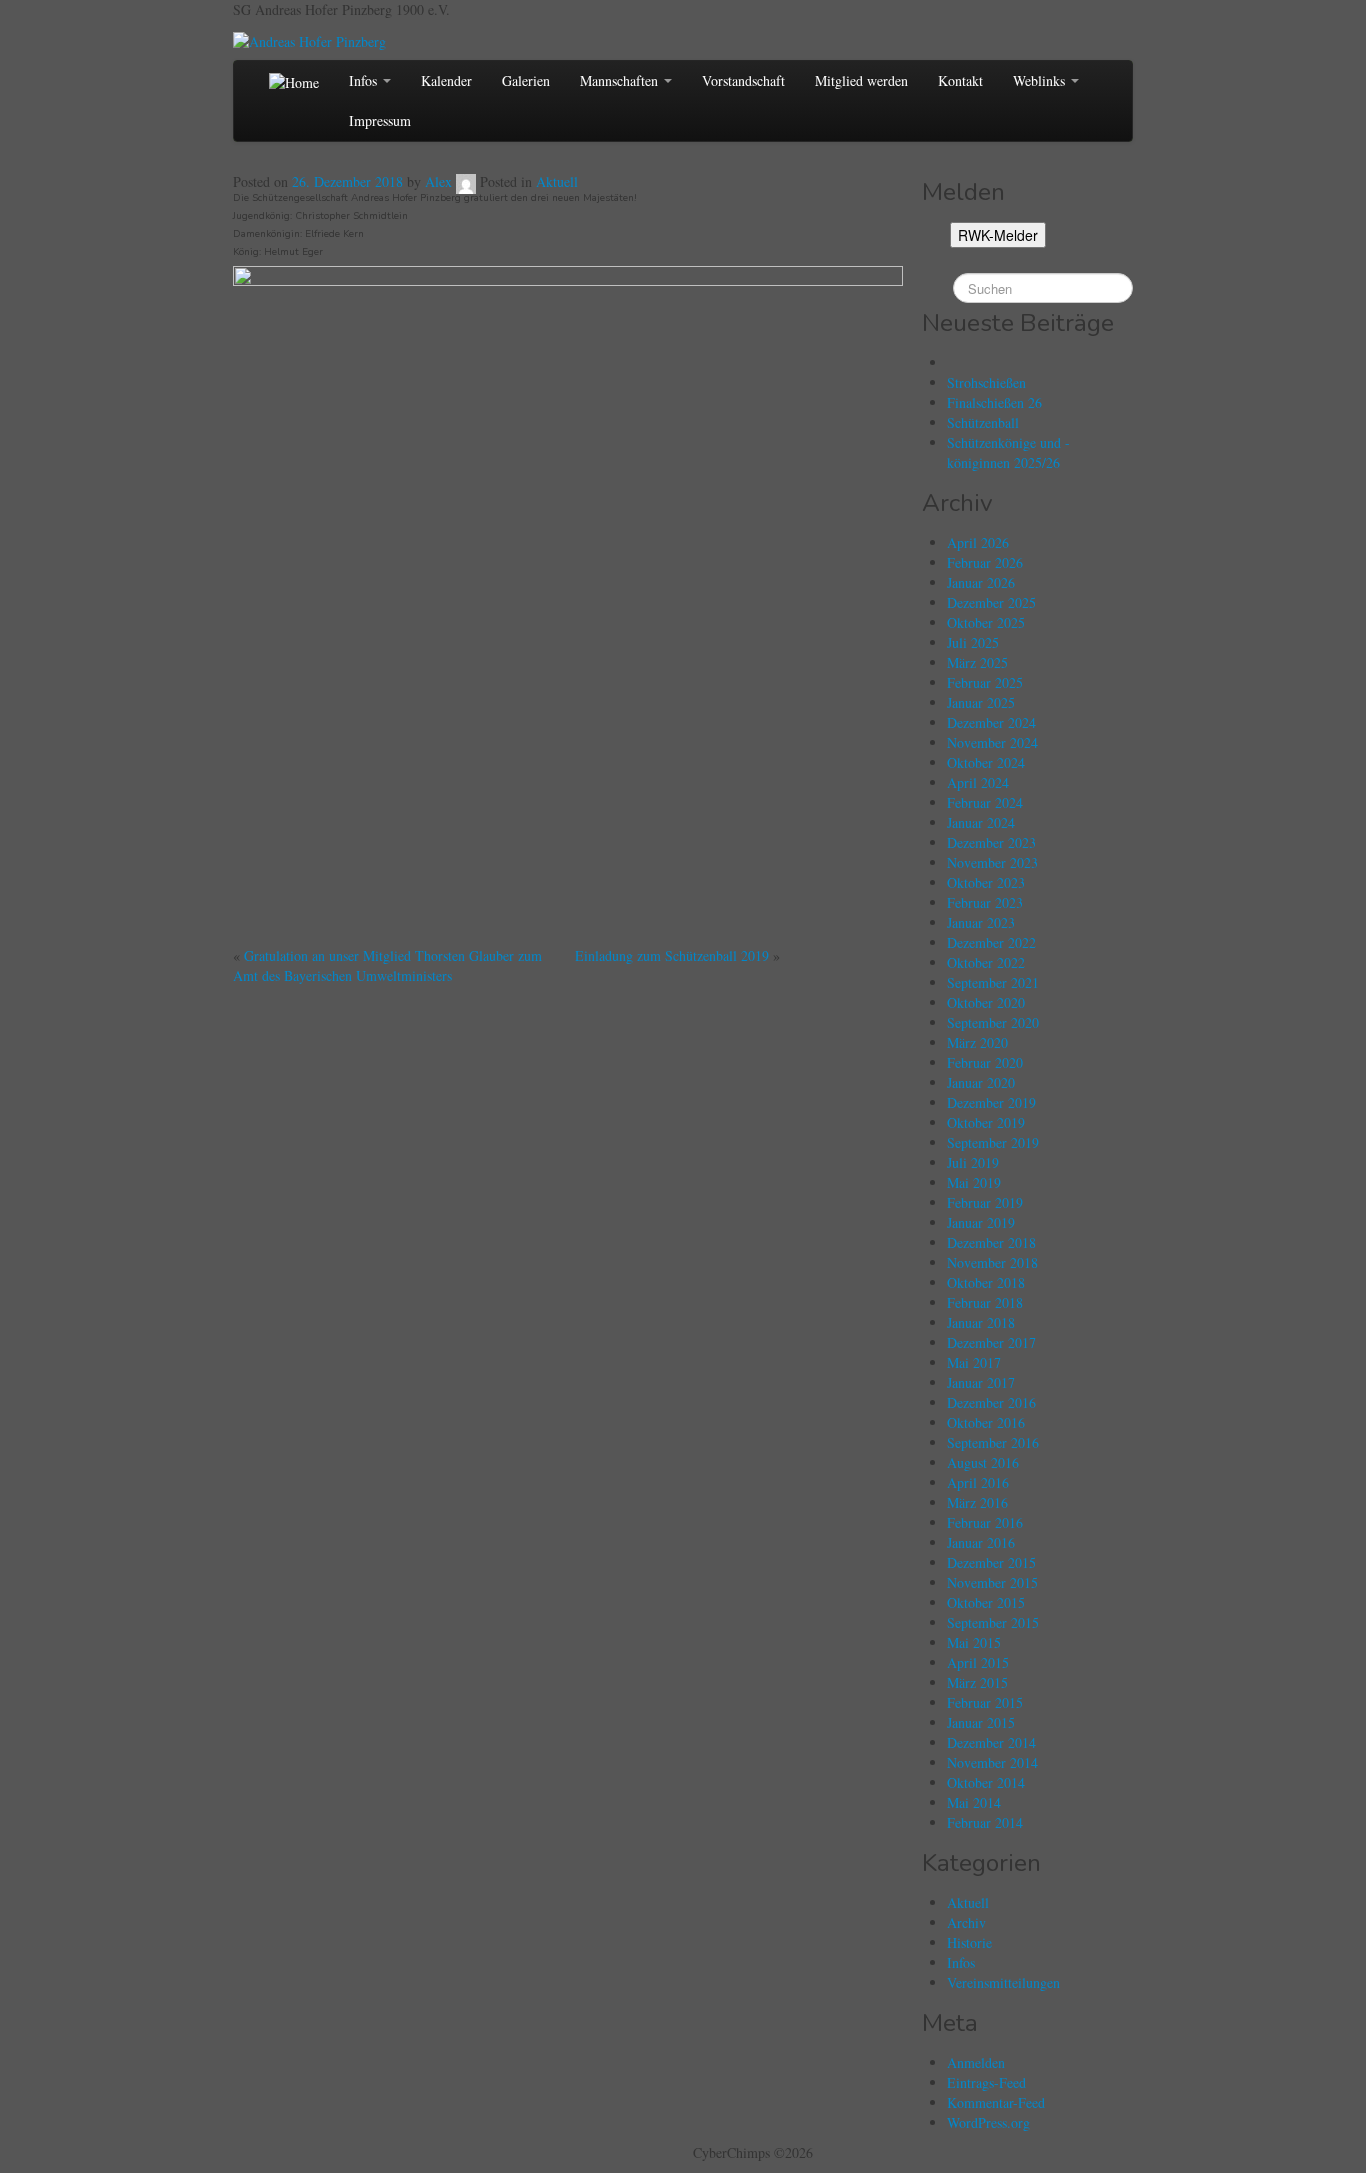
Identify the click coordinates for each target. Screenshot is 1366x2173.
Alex (438, 181)
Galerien (526, 80)
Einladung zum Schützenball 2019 (672, 955)
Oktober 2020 (986, 1002)
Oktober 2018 (986, 1282)
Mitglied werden (861, 80)
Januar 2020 (981, 1082)
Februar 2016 (985, 1522)
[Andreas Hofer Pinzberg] (309, 39)
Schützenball (983, 422)
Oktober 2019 (986, 1122)
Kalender (446, 80)
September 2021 (993, 982)
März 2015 (977, 1682)
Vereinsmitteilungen (1003, 1982)
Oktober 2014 (986, 1782)
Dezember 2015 (991, 1562)
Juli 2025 (973, 642)
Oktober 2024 (986, 762)
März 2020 (977, 1042)
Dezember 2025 (991, 602)
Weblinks (1041, 80)
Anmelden (976, 2062)
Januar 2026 (981, 582)
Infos (365, 80)
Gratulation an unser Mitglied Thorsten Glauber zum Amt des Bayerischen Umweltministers (387, 965)
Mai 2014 (974, 1802)
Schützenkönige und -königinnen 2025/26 (1008, 452)
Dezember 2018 (991, 1242)
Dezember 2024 (991, 722)
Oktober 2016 (986, 1422)
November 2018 (992, 1262)
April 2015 (978, 1662)
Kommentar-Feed (996, 2102)
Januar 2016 (981, 1542)
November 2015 (992, 1582)
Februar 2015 (985, 1702)
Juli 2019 (973, 1162)
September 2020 (993, 1022)
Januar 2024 (981, 822)
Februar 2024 (985, 802)
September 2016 (993, 1442)
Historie (969, 1942)
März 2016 (977, 1502)
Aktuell (557, 181)
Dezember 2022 (991, 942)
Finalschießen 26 (994, 402)
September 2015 (993, 1622)
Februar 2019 (985, 1202)
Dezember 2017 (991, 1342)
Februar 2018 (985, 1302)
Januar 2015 (981, 1722)
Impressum (380, 120)
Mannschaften (621, 80)
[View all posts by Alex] (466, 181)
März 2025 (977, 662)
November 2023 (992, 862)
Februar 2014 (985, 1822)
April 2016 (978, 1482)
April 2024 (978, 782)
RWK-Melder (998, 235)
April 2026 (978, 542)
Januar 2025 (981, 702)
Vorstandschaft (743, 80)
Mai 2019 (974, 1182)
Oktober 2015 (986, 1602)
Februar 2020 (985, 1062)
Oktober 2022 (986, 962)
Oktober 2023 (986, 882)
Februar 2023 (985, 902)
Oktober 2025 (986, 622)
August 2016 (983, 1462)
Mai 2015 (974, 1642)
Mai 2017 (974, 1362)
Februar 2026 (985, 562)
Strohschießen (986, 382)
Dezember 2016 (991, 1402)
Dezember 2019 (991, 1102)
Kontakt (960, 80)
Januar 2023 (981, 922)
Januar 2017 (981, 1382)
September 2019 (993, 1142)
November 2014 (992, 1762)
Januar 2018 (981, 1322)
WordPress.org (988, 2122)
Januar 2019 (981, 1222)
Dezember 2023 (991, 842)
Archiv (966, 1922)
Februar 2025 (985, 682)
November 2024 (992, 742)
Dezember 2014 (991, 1742)
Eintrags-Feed (986, 2082)
